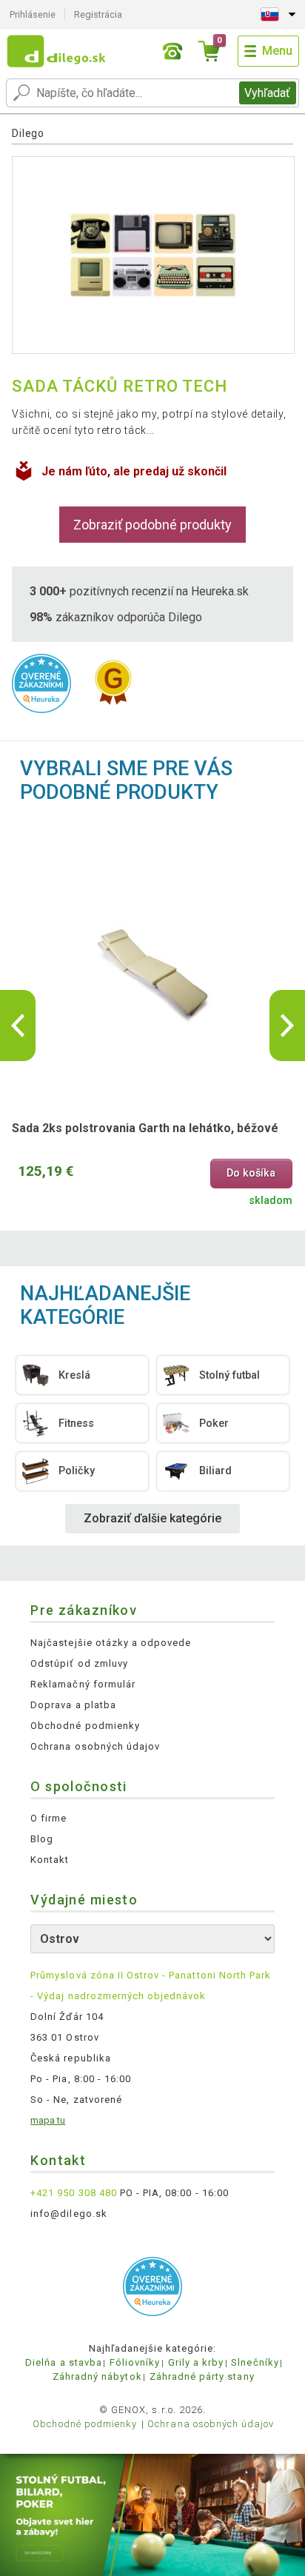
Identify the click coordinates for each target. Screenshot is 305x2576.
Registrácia (98, 14)
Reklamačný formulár (83, 1684)
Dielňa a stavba (64, 2362)
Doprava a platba (73, 1705)
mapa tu (48, 2120)
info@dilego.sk (69, 2214)
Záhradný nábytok (97, 2376)
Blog (42, 1839)
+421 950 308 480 (74, 2193)
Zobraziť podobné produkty (152, 525)
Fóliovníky (135, 2362)
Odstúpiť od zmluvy (79, 1663)
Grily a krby (196, 2362)
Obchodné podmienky (85, 1726)
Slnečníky (255, 2362)
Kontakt (50, 1860)
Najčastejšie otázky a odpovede (111, 1643)
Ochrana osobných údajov (95, 1746)
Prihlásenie (33, 14)
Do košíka (251, 1173)
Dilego (28, 133)
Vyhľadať (267, 93)
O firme (48, 1818)
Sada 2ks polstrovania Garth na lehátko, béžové (145, 1128)
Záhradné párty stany (202, 2376)
